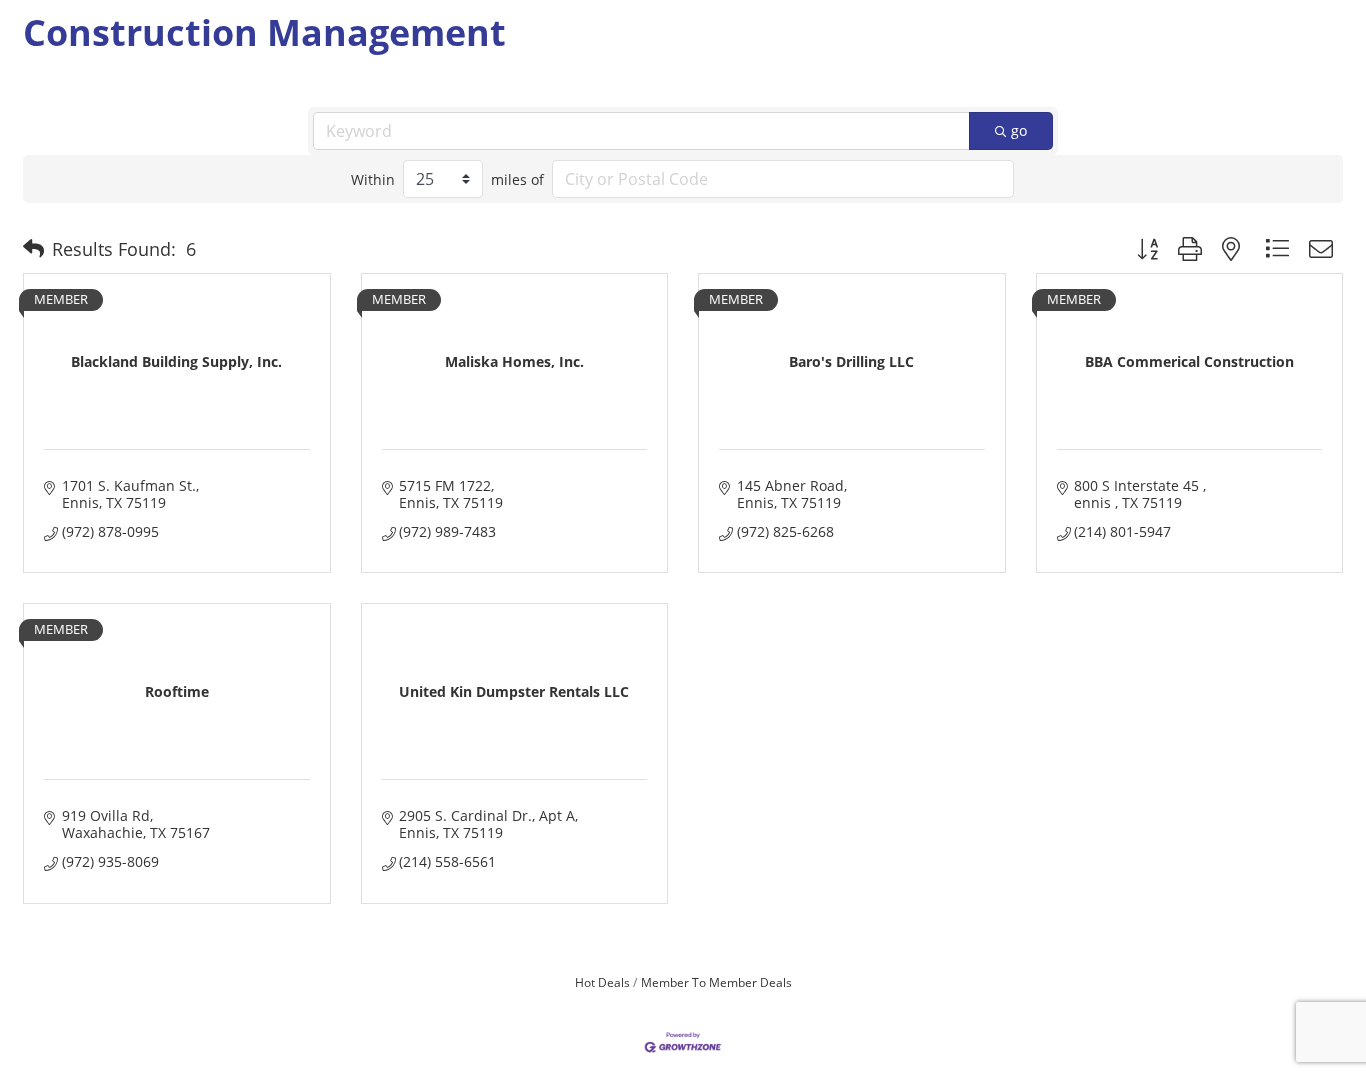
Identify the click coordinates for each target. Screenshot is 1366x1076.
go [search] (1019, 130)
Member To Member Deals (716, 982)
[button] (33, 249)
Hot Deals (602, 982)
